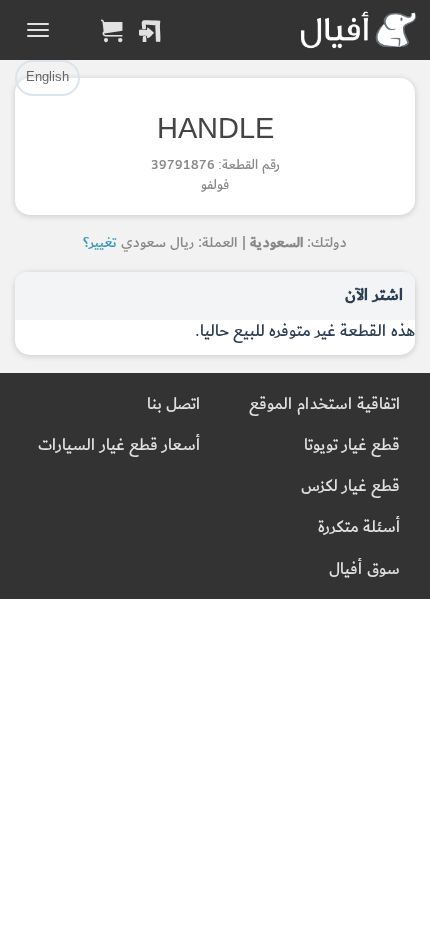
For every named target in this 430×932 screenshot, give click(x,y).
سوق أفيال (364, 569)
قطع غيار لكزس (350, 486)
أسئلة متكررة (359, 527)
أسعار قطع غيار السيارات (119, 445)
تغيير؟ (100, 242)
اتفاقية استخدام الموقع (324, 404)
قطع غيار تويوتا (352, 445)
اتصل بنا (173, 404)
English (47, 77)
